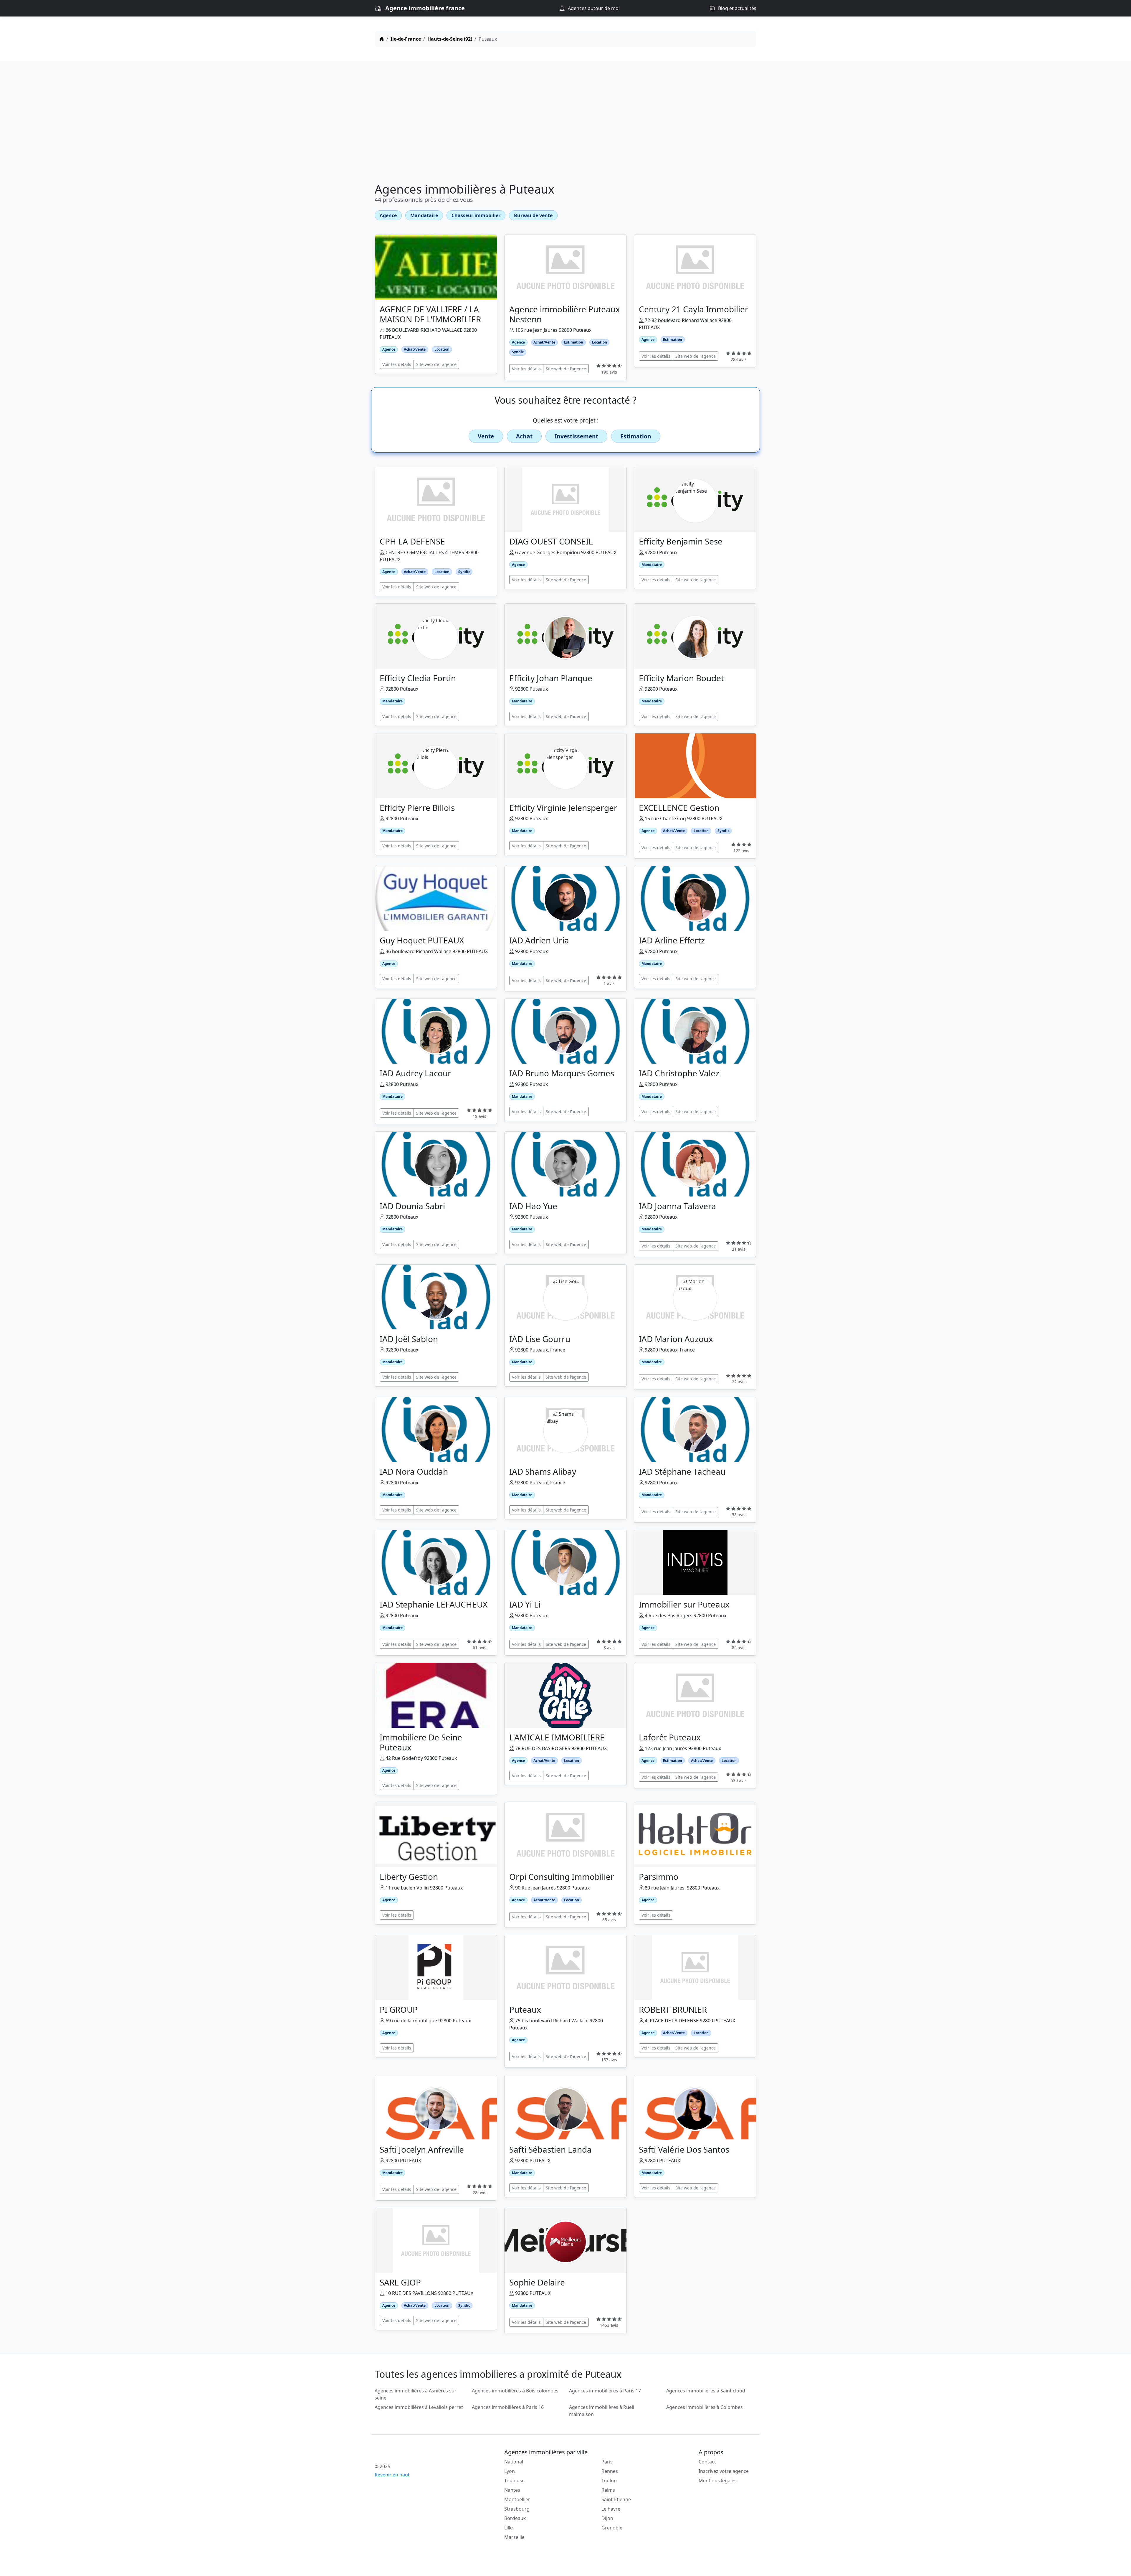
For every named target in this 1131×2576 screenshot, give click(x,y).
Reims (608, 2490)
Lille (509, 2528)
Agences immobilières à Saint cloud (706, 2391)
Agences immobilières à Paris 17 (605, 2391)
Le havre (611, 2509)
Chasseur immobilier (476, 215)
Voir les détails (397, 364)
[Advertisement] (565, 123)
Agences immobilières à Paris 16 (508, 2407)
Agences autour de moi (593, 8)
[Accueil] (382, 39)
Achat (524, 436)
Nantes (512, 2490)
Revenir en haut (392, 2475)
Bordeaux (515, 2518)
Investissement (576, 436)
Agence (388, 215)
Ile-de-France (406, 39)
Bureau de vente (533, 215)
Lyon (510, 2471)
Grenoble (612, 2528)
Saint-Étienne (616, 2499)
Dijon (607, 2518)
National (514, 2462)
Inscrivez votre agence (724, 2471)
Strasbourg (517, 2509)
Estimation (636, 436)
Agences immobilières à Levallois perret (419, 2407)
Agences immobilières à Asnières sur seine (416, 2394)
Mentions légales (718, 2481)
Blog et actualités (737, 8)
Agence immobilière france (425, 8)
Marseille (514, 2537)
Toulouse (514, 2481)
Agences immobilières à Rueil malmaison (602, 2411)
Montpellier (517, 2499)
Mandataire (424, 215)
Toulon (609, 2481)
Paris (607, 2462)
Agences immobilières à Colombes (705, 2407)
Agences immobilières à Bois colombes (515, 2391)
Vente (486, 436)
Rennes (610, 2471)
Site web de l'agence (436, 364)
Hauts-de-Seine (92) (450, 39)
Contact (707, 2462)
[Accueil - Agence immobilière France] (420, 2453)
